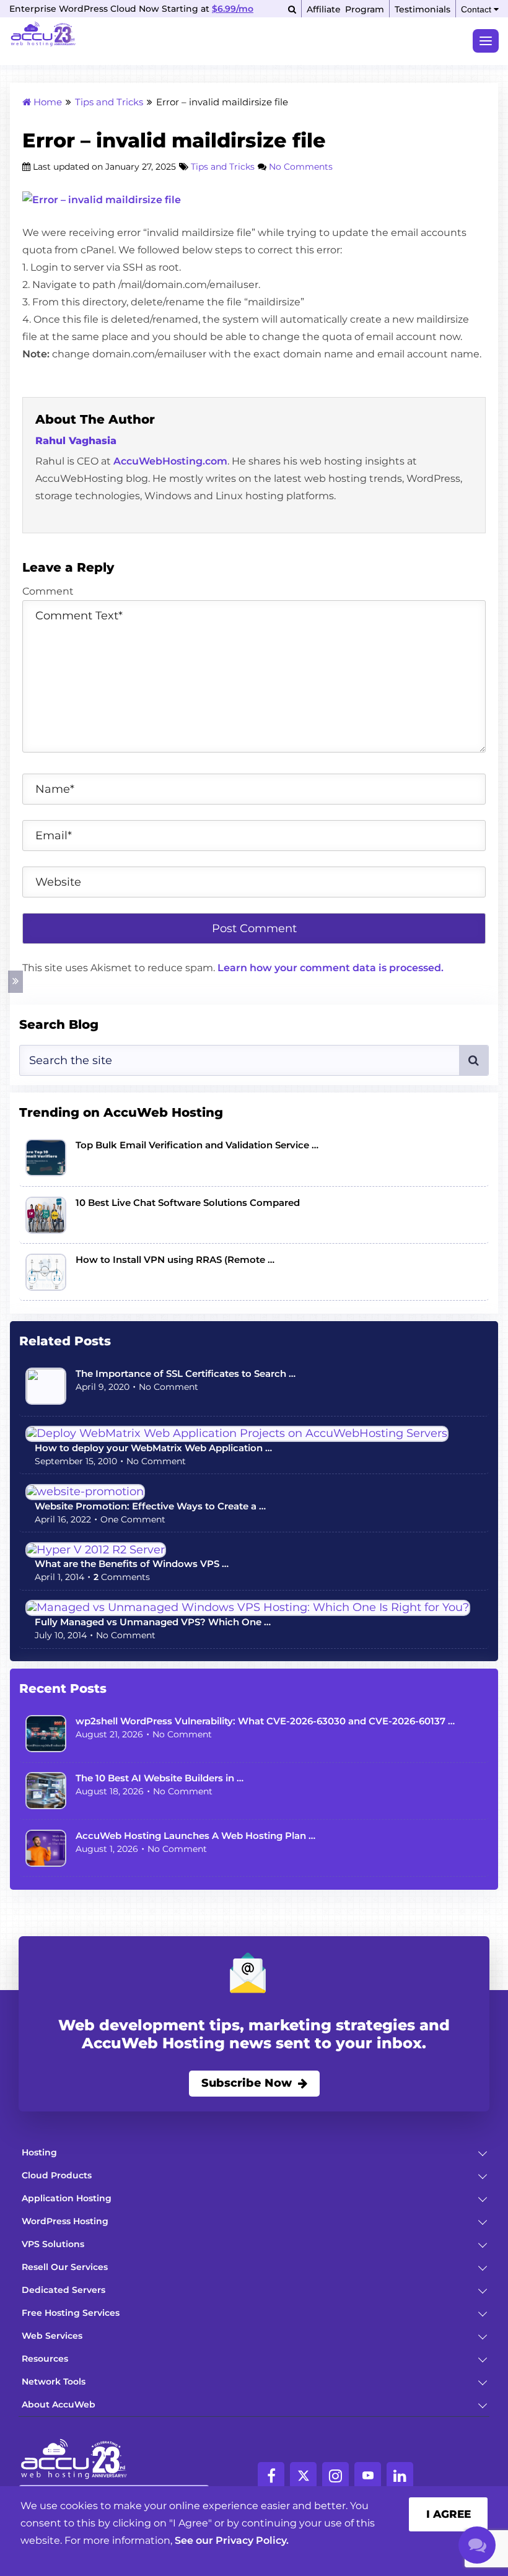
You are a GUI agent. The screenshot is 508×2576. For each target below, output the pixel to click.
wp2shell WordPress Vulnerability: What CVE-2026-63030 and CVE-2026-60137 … (265, 1721)
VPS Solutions (53, 2244)
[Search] (292, 9)
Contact (477, 9)
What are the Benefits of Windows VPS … (132, 1564)
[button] (479, 2152)
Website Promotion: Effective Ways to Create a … (150, 1506)
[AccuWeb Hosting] (43, 36)
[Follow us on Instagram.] (335, 2475)
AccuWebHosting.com (170, 461)
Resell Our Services (65, 2267)
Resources (45, 2359)
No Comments (301, 167)
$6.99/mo (233, 9)
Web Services (52, 2336)
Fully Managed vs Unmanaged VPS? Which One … (153, 1622)
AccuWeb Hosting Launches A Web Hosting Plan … (195, 1836)
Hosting (39, 2152)
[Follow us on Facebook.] (271, 2475)
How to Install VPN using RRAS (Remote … (175, 1260)
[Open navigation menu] (486, 41)
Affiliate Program (345, 9)
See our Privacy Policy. (232, 2540)
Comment (48, 591)
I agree (449, 2514)
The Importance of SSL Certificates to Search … (186, 1373)
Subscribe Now (247, 2083)
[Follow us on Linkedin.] (400, 2475)
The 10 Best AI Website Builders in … (160, 1778)
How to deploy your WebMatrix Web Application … (153, 1448)
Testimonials (423, 9)
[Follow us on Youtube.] (368, 2475)
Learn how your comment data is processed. (331, 968)
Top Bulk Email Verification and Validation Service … (197, 1145)
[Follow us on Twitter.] (303, 2475)
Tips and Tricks (223, 167)
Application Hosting (67, 2198)
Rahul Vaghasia (76, 441)
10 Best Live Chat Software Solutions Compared (188, 1203)
